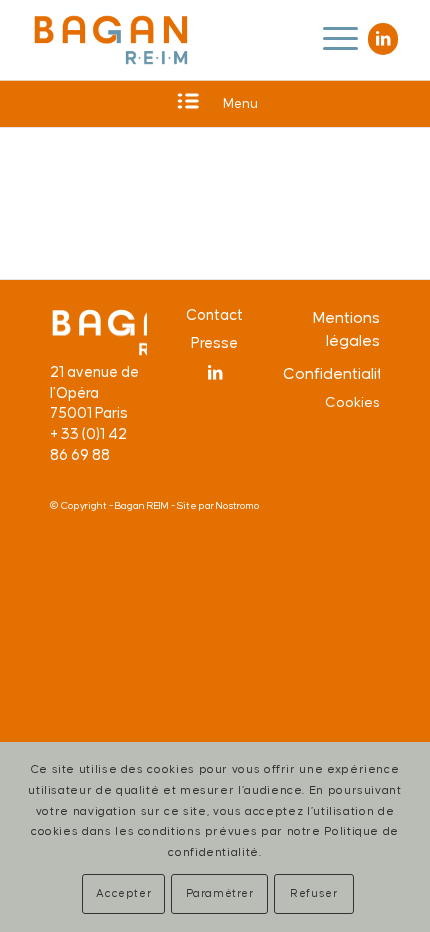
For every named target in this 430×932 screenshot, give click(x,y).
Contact (214, 315)
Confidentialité (331, 374)
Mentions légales (346, 329)
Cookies (352, 403)
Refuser (313, 893)
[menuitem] (330, 40)
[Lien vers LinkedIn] (383, 39)
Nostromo (238, 506)
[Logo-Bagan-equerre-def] (111, 40)
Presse (214, 343)
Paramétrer (220, 893)
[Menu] (330, 40)
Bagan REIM (142, 506)
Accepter (123, 893)
